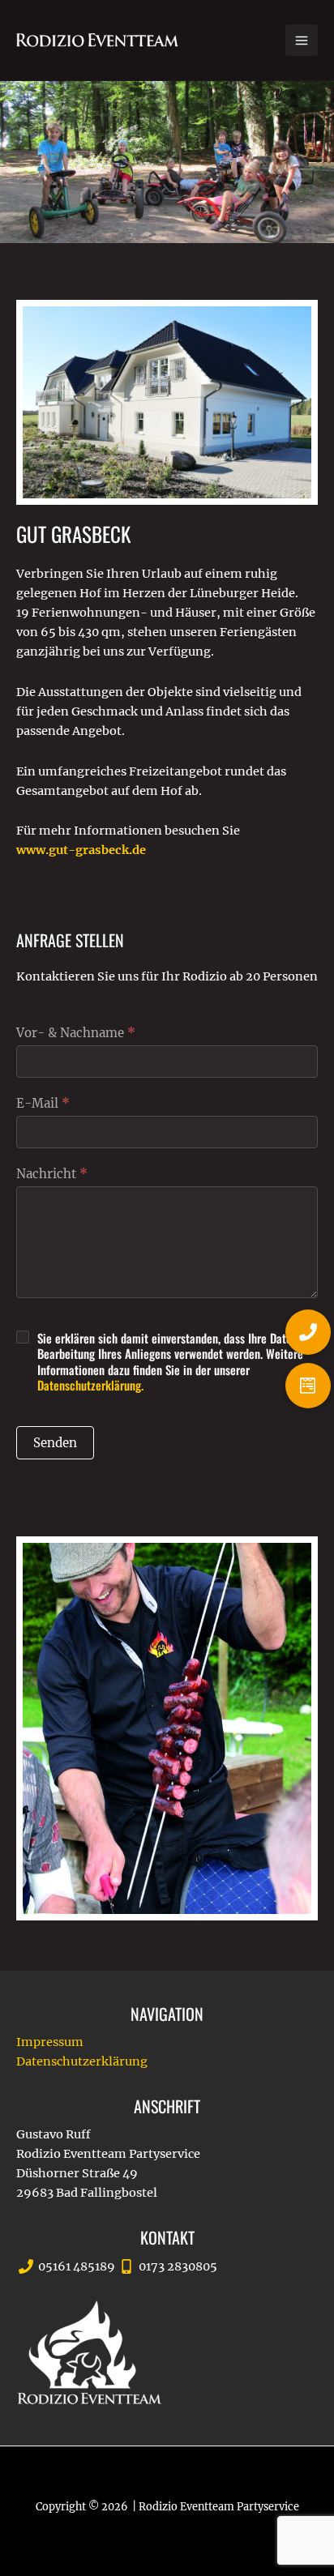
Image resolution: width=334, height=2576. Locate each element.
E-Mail (43, 1103)
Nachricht (52, 1174)
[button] (308, 1386)
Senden (55, 1443)
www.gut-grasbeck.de (81, 850)
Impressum (50, 2042)
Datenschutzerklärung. (90, 1385)
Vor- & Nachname (76, 1033)
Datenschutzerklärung (82, 2061)
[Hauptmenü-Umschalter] (302, 41)
